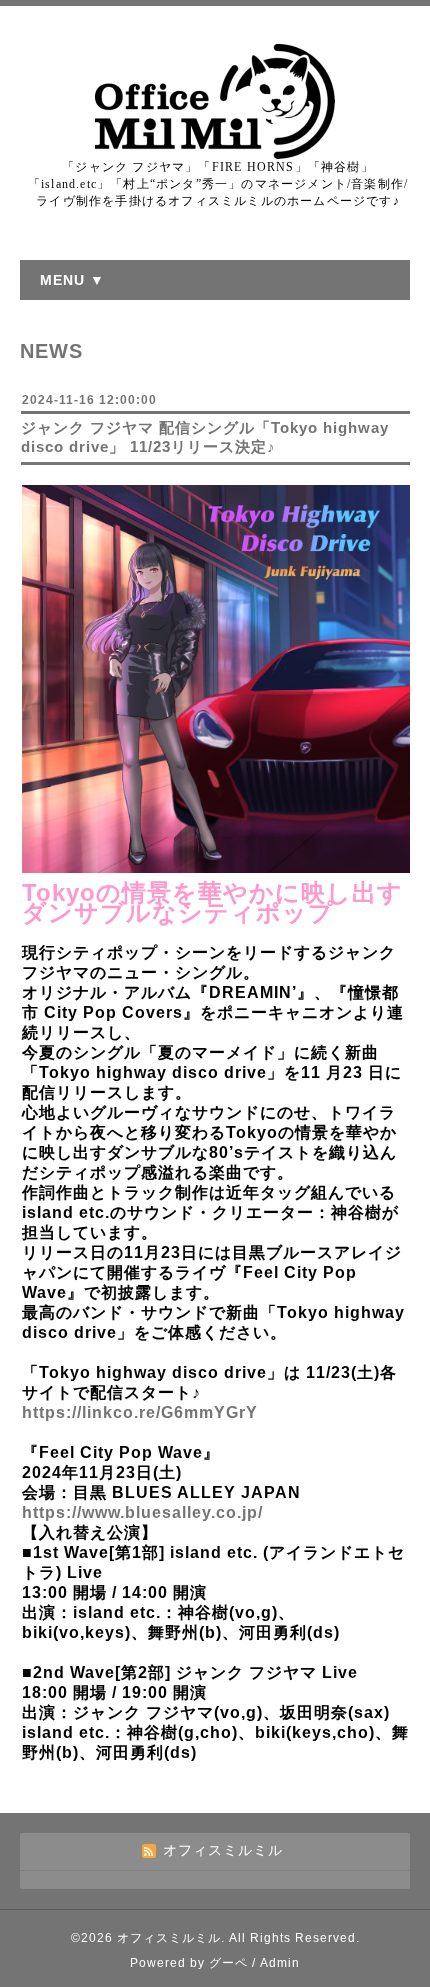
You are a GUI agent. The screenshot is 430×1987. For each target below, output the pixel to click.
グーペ (228, 1963)
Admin (280, 1963)
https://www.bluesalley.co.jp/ (142, 1512)
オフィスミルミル (169, 1938)
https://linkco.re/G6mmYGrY (140, 1412)
